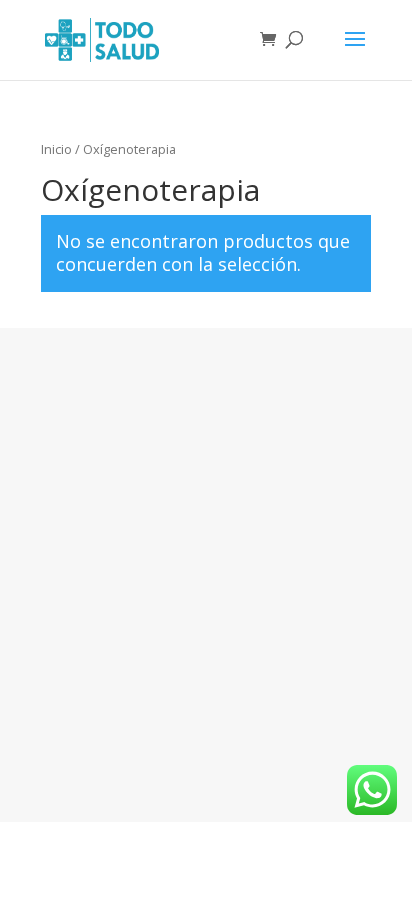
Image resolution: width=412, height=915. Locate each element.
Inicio (56, 149)
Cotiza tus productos (206, 447)
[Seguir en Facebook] (182, 735)
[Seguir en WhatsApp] (278, 735)
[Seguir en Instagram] (134, 735)
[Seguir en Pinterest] (230, 735)
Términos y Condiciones (206, 544)
